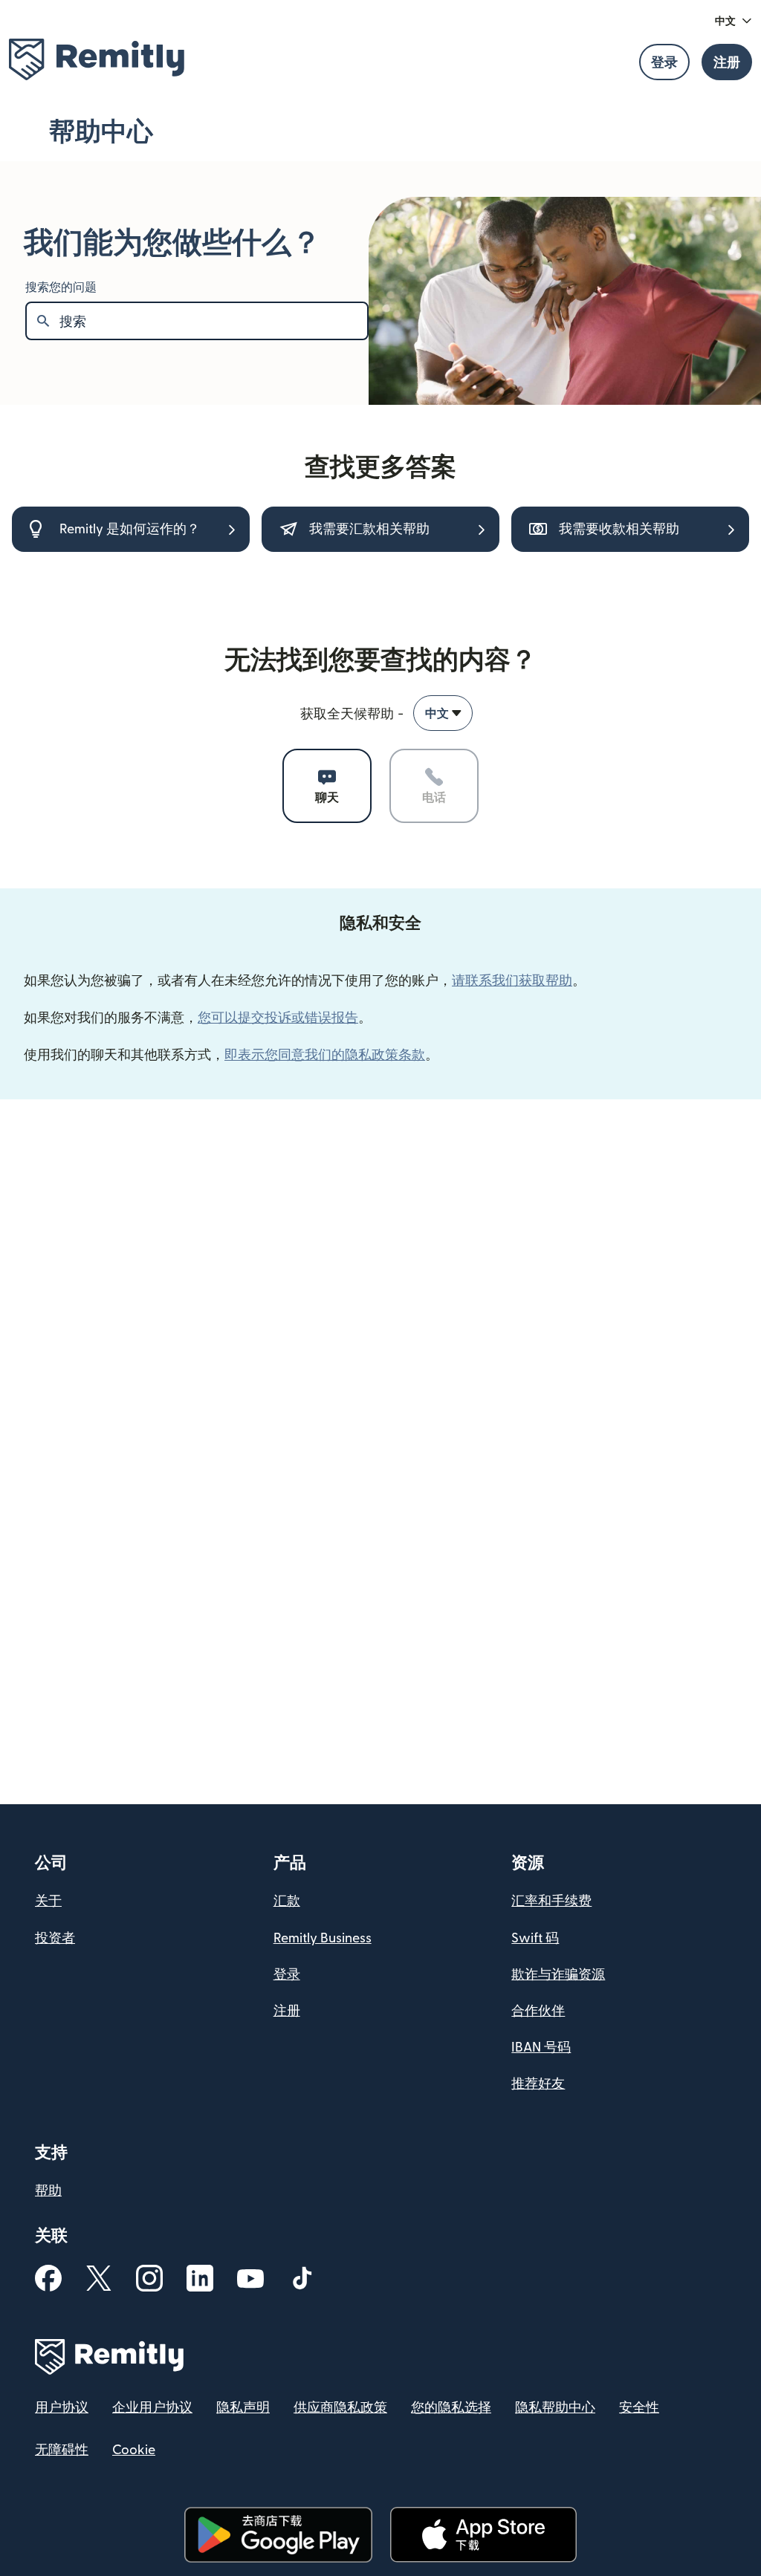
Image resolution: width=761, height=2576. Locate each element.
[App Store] (483, 2535)
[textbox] (213, 321)
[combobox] (443, 713)
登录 (287, 1975)
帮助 (48, 2191)
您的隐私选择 (451, 2408)
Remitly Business (323, 1938)
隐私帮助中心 (555, 2408)
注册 (287, 2011)
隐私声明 (243, 2408)
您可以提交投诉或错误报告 (278, 1017)
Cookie (134, 2450)
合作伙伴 (538, 2011)
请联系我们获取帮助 (512, 980)
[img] (97, 59)
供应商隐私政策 (340, 2408)
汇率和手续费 (551, 1901)
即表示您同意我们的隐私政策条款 (325, 1054)
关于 (48, 1901)
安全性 (639, 2408)
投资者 (55, 1938)
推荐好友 (538, 2084)
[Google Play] (278, 2535)
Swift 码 (535, 1938)
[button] (734, 21)
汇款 (287, 1901)
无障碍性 (62, 2450)
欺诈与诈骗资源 (558, 1975)
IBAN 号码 (541, 2048)
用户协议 (62, 2408)
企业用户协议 (152, 2408)
